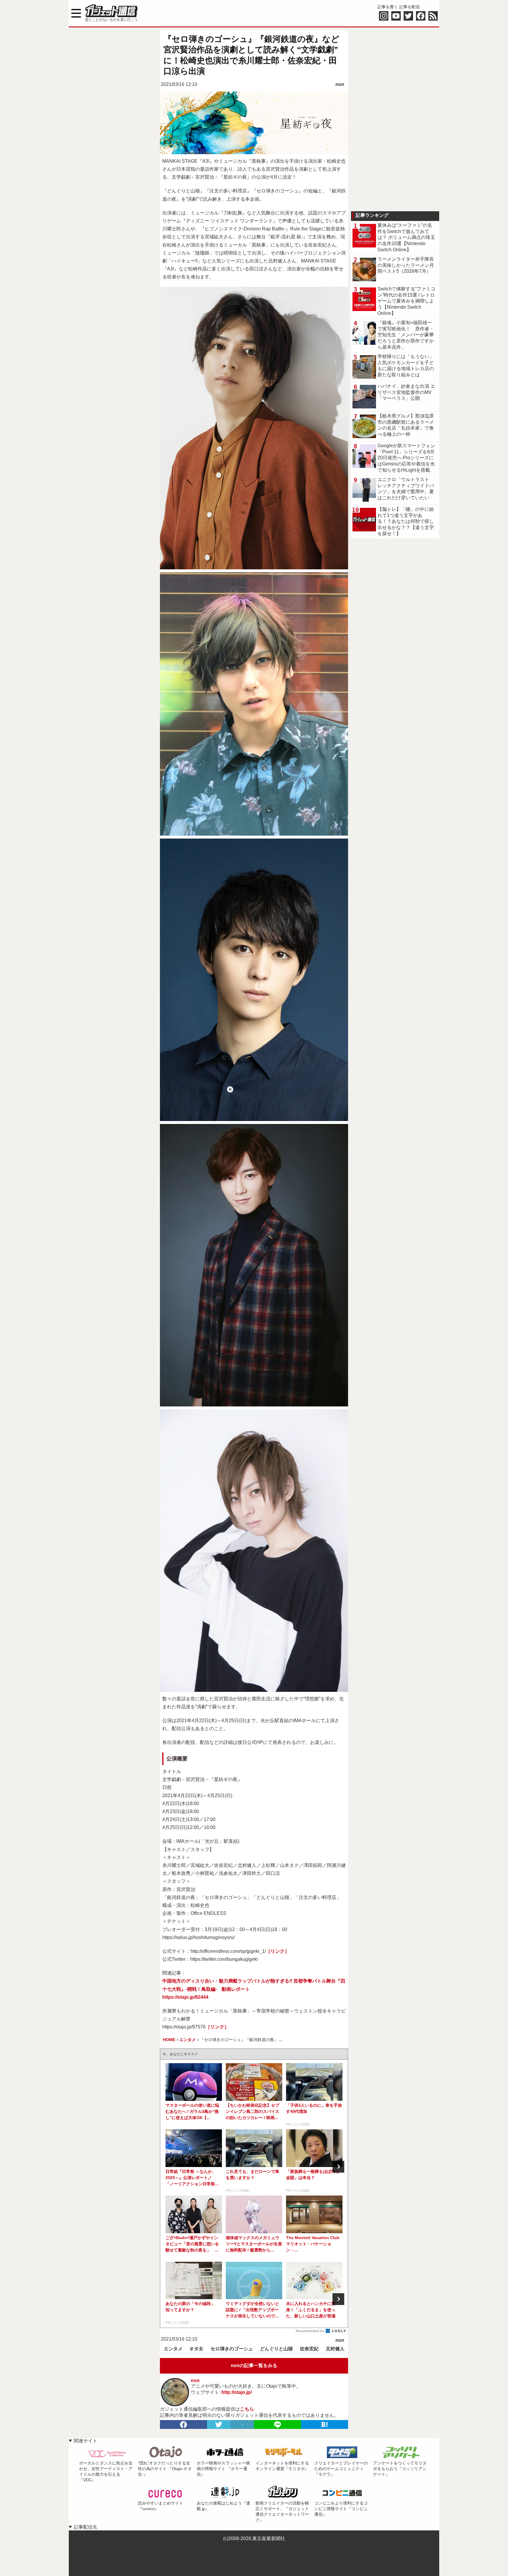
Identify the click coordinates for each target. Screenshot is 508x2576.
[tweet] (219, 2424)
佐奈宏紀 (309, 2349)
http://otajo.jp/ (237, 2392)
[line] (278, 2424)
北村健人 (335, 2349)
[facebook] (183, 2424)
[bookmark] (325, 2424)
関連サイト (86, 2441)
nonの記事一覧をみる (254, 2365)
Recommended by (310, 2331)
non (340, 84)
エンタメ (173, 2349)
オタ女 (196, 2349)
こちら (247, 2409)
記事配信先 (86, 2527)
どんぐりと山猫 (276, 2349)
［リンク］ (278, 1951)
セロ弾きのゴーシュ (232, 2349)
